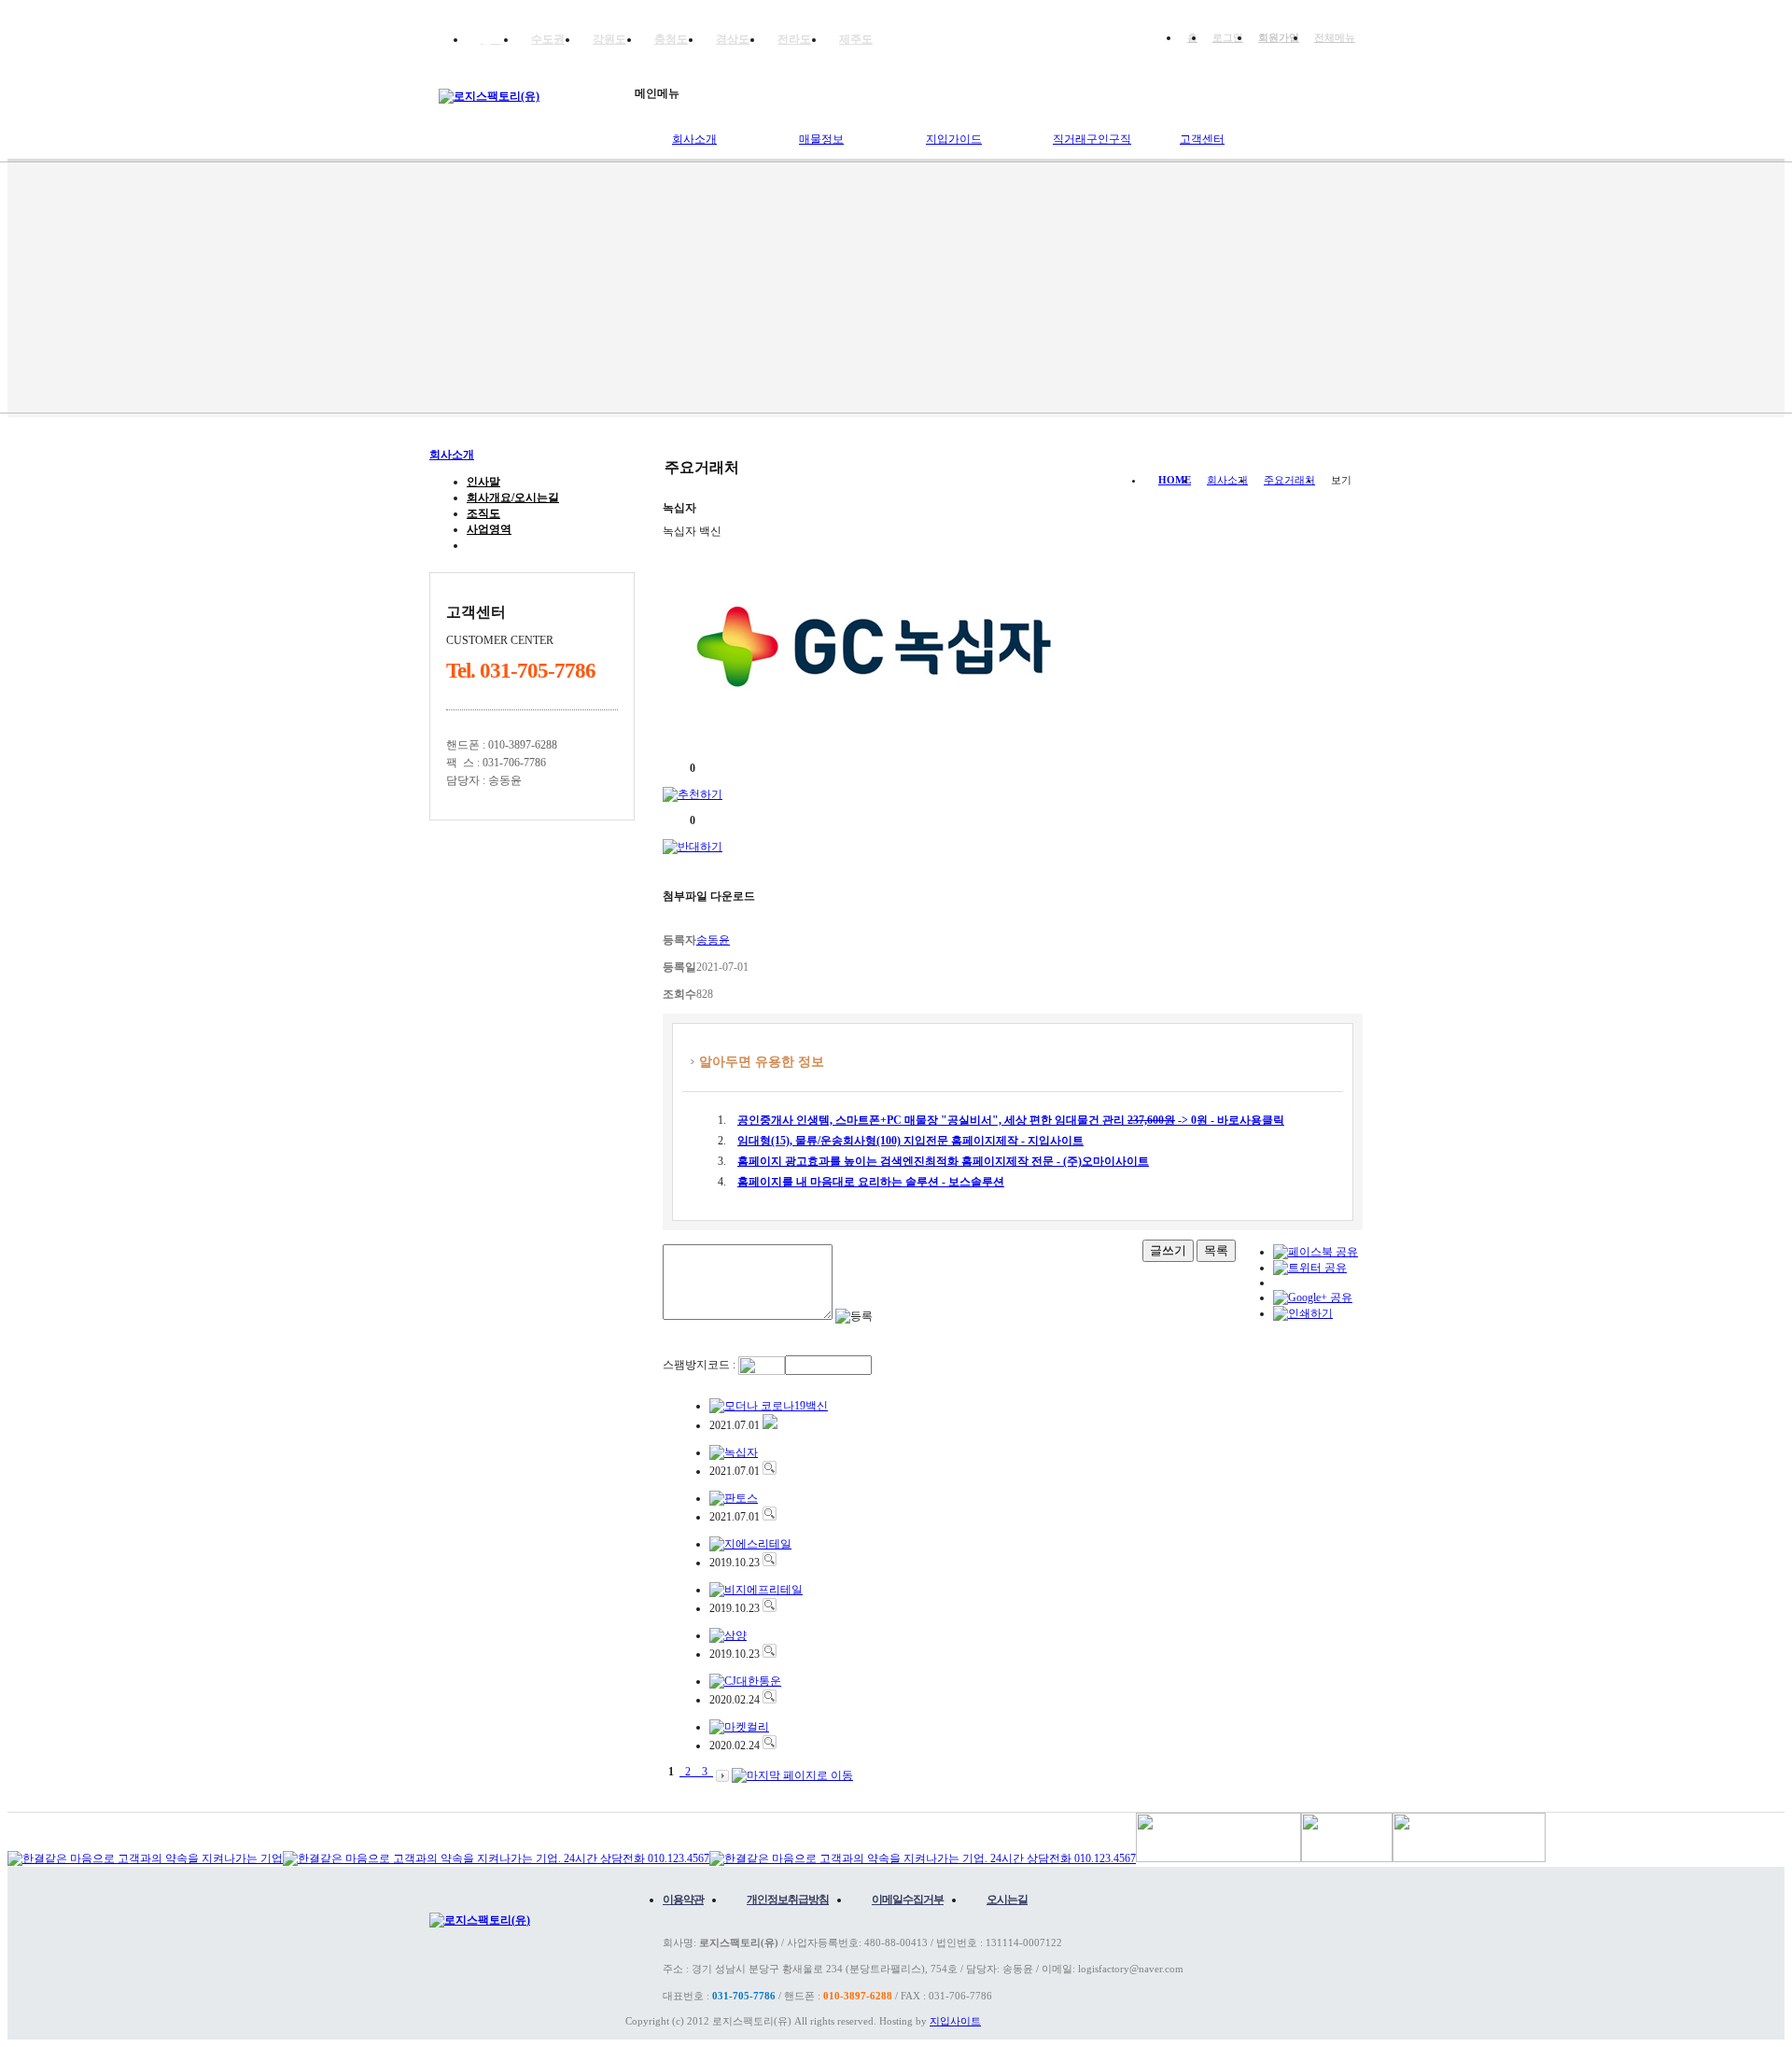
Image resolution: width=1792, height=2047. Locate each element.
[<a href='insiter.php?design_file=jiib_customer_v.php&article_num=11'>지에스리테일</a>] (770, 1563)
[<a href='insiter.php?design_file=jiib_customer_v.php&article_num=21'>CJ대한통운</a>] (770, 1700)
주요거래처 (495, 545)
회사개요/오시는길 (513, 498)
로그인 (1228, 37)
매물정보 (821, 139)
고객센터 (1202, 139)
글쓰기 (1168, 1250)
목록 (1216, 1250)
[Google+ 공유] (1313, 1297)
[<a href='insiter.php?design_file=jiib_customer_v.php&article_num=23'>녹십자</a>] (770, 1471)
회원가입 (1279, 37)
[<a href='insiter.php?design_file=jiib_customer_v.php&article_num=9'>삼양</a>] (770, 1654)
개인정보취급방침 (788, 1900)
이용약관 (683, 1900)
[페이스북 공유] (1316, 1252)
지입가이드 (954, 139)
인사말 (483, 482)
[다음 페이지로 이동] (722, 1772)
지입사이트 (955, 2021)
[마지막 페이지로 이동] (792, 1772)
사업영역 (489, 529)
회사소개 (694, 139)
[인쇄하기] (1303, 1313)
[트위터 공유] (1310, 1268)
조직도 (483, 513)
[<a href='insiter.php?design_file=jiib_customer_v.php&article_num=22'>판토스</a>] (770, 1517)
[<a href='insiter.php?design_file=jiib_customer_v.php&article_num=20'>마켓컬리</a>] (770, 1746)
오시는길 (1007, 1900)
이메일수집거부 (908, 1900)
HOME (1175, 480)
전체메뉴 (1335, 37)
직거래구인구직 (1092, 139)
